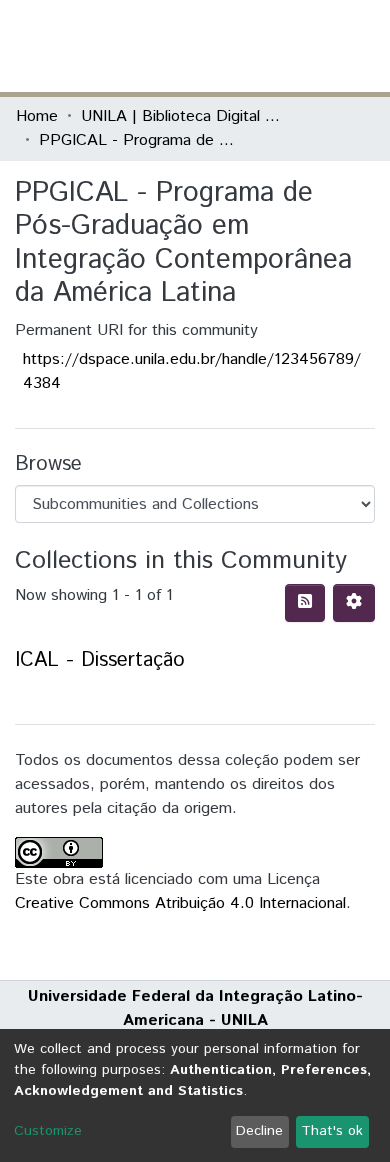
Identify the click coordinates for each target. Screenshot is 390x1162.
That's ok (332, 1131)
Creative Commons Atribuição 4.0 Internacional (180, 903)
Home (37, 116)
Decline (259, 1131)
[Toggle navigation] (362, 46)
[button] (257, 46)
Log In (299, 45)
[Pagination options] (354, 603)
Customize (48, 1131)
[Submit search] (228, 46)
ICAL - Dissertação (100, 660)
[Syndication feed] (305, 603)
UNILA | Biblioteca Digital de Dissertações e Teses (181, 116)
